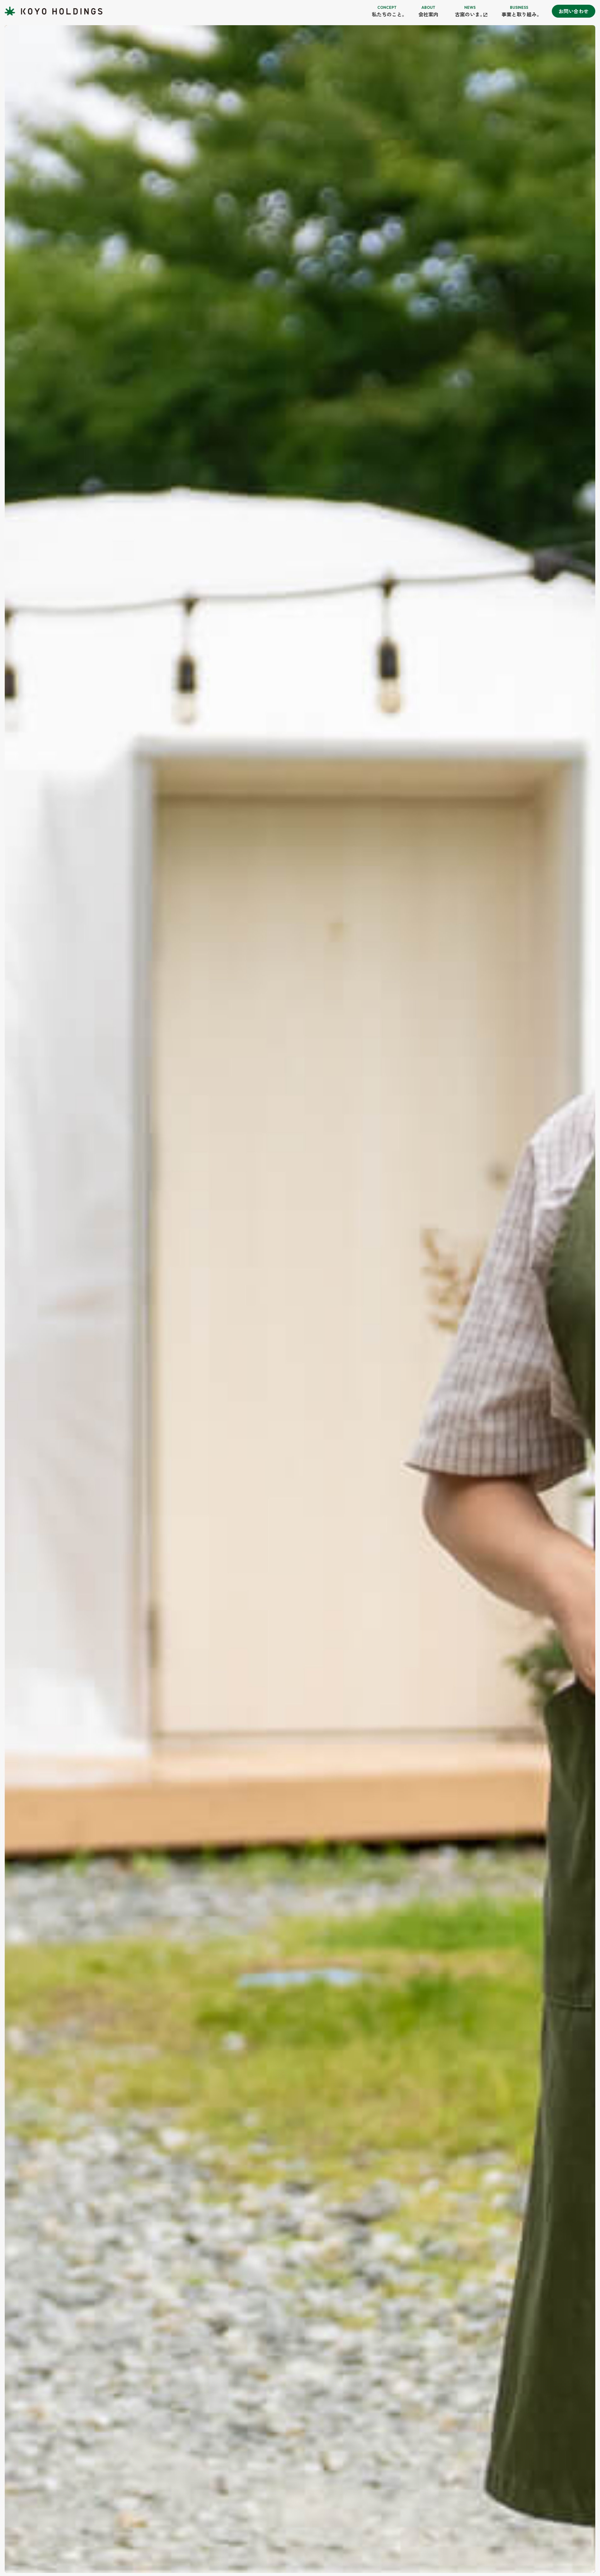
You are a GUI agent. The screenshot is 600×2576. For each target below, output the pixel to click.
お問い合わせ (574, 11)
